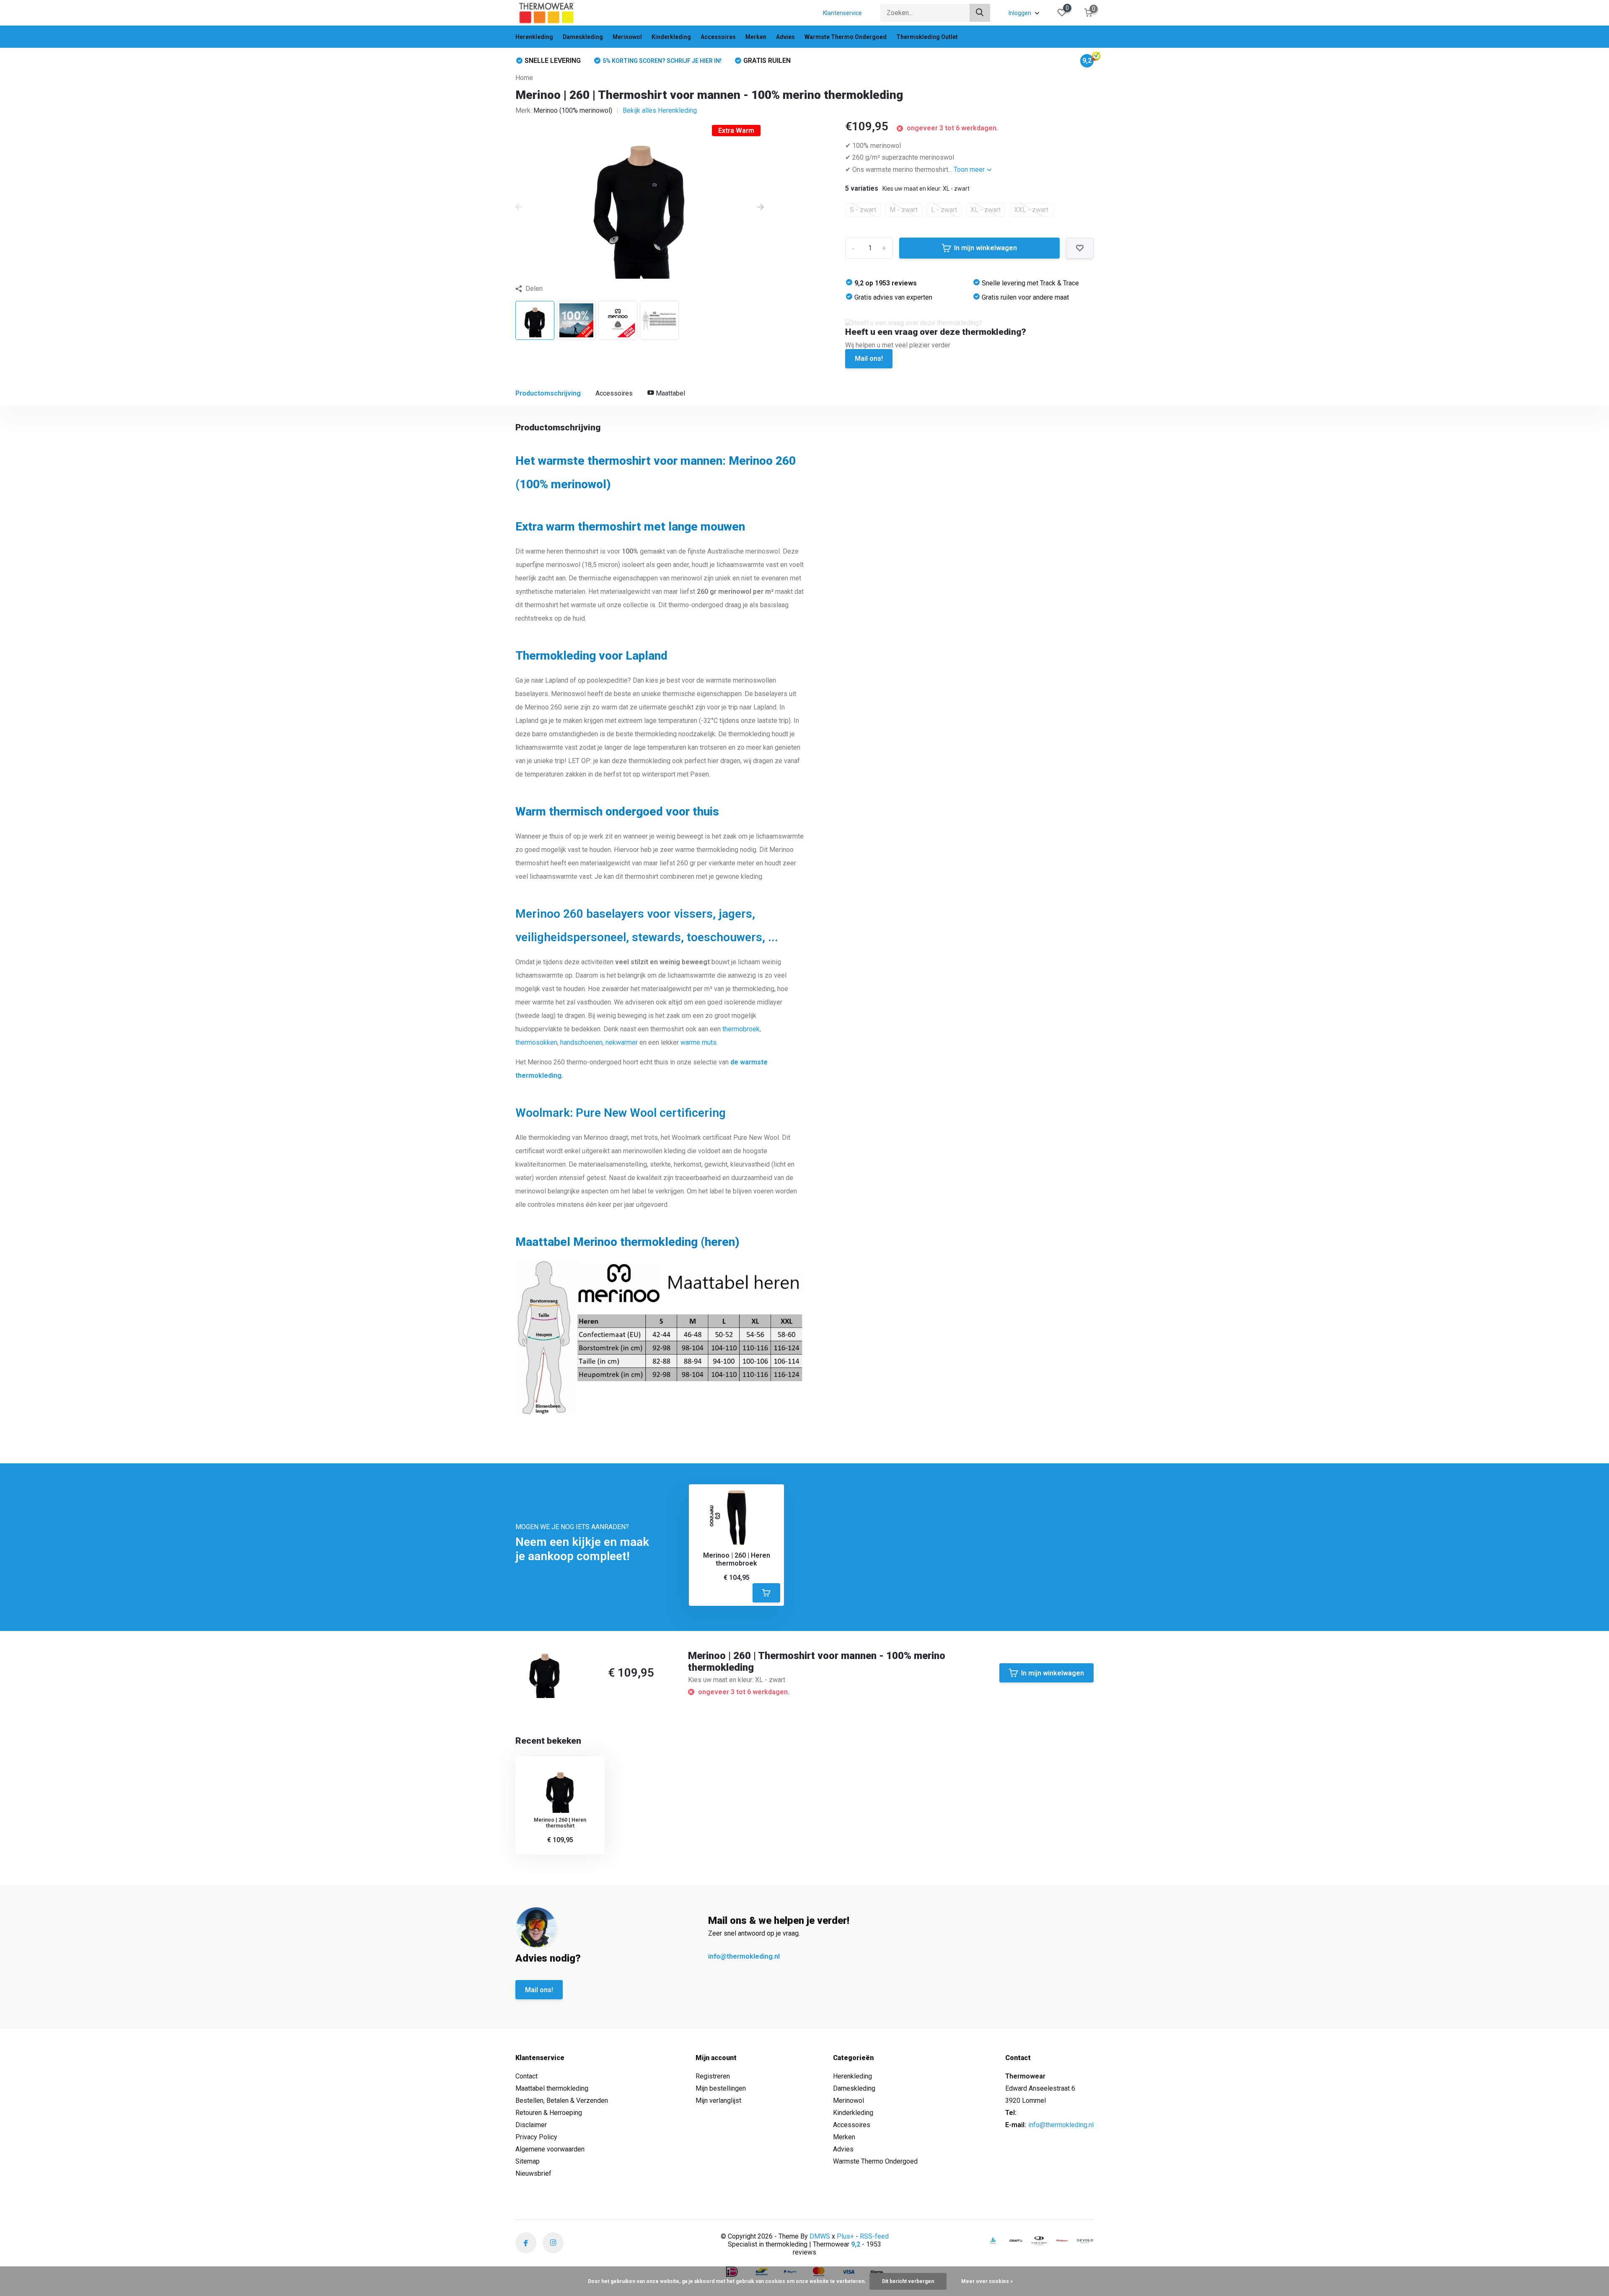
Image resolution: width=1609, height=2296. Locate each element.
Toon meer (970, 170)
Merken (756, 37)
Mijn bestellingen (721, 2088)
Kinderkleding (671, 37)
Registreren (713, 2076)
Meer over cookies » (987, 2281)
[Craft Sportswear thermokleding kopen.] (1016, 2240)
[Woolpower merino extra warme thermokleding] (1062, 2240)
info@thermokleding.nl (744, 1956)
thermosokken (536, 1042)
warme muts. (699, 1042)
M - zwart (904, 210)
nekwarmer (622, 1042)
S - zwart (863, 210)
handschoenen (581, 1042)
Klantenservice (842, 13)
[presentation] (519, 207)
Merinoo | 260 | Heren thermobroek (737, 1559)
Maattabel (670, 393)
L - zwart (944, 210)
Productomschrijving (548, 393)
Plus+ (845, 2236)
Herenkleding (534, 37)
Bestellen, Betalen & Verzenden (562, 2101)
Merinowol (627, 37)
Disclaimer (531, 2125)
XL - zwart (986, 210)
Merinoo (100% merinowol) (573, 110)
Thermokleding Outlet (927, 37)
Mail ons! (869, 359)
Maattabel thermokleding (552, 2088)
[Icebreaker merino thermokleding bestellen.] (1039, 2241)
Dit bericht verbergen (908, 2281)
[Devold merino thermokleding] (1085, 2241)
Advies (785, 37)
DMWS (820, 2236)
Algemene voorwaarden (550, 2149)
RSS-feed (874, 2236)
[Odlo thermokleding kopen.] (993, 2240)
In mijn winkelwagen (986, 248)
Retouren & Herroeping (549, 2113)
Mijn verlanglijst (718, 2101)
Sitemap (528, 2161)
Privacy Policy (536, 2137)
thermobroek (741, 1029)
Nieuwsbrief (533, 2173)
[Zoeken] (980, 13)
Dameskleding (583, 37)
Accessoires (718, 37)
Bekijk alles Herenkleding (660, 110)
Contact (526, 2076)
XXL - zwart (1031, 210)
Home (524, 78)
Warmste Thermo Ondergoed (846, 37)
